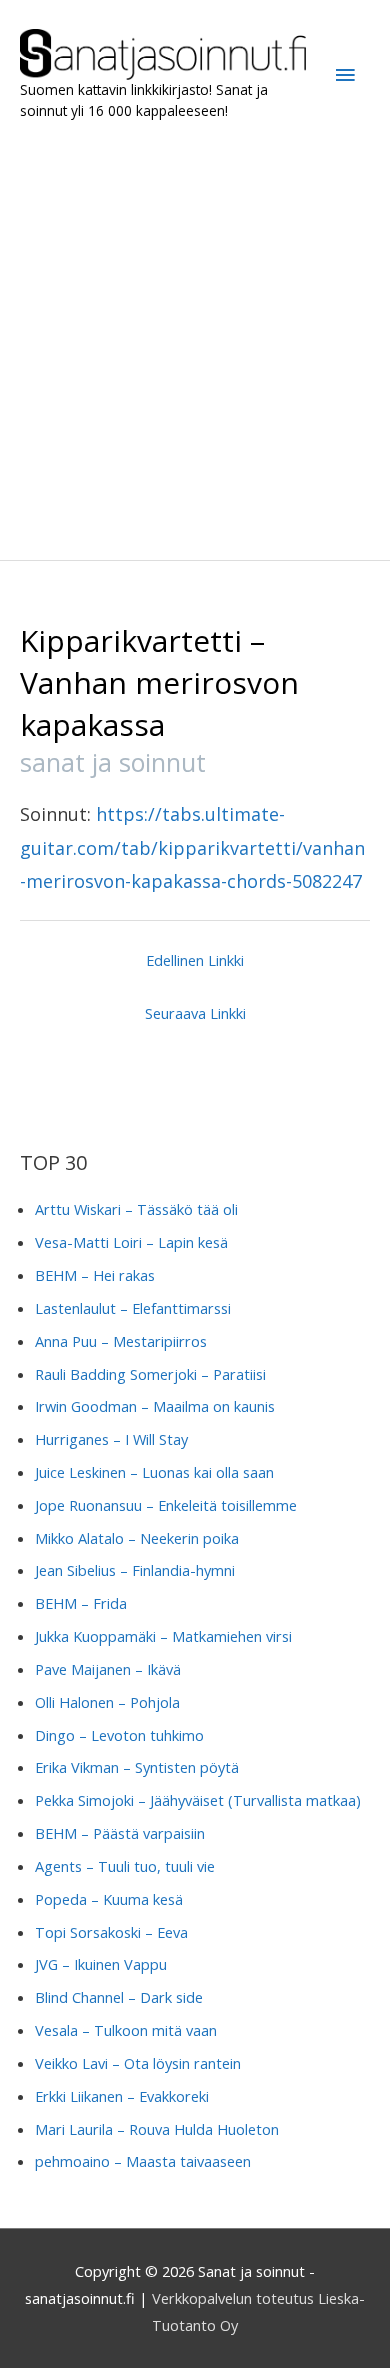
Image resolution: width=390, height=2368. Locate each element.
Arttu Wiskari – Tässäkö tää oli (136, 1209)
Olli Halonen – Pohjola (107, 1702)
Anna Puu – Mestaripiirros (121, 1341)
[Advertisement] (195, 341)
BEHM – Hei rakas (95, 1275)
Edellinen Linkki (195, 960)
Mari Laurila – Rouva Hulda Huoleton (157, 2129)
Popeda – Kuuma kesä (109, 1899)
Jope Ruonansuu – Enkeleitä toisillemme (166, 1505)
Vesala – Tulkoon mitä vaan (126, 2030)
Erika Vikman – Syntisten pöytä (137, 1767)
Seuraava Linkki (195, 1013)
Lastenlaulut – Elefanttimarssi (133, 1308)
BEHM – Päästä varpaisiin (120, 1833)
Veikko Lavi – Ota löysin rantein (138, 2063)
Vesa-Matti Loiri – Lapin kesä (131, 1242)
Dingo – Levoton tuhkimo (119, 1735)
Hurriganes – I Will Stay (111, 1439)
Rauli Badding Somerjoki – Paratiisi (150, 1374)
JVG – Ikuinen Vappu (101, 1964)
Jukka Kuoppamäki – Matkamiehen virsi (163, 1636)
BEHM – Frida (81, 1603)
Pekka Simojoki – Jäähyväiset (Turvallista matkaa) (198, 1800)
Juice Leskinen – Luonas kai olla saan (154, 1472)
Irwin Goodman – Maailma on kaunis (155, 1406)
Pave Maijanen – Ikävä (108, 1669)
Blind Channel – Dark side (119, 1997)
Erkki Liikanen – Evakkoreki (122, 2096)
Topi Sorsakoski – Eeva (111, 1932)
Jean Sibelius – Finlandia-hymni (135, 1570)
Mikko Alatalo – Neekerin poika (137, 1538)
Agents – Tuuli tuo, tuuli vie (125, 1866)
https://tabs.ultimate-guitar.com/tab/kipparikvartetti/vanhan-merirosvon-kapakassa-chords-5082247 (192, 847)
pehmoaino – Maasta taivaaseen (143, 2161)
